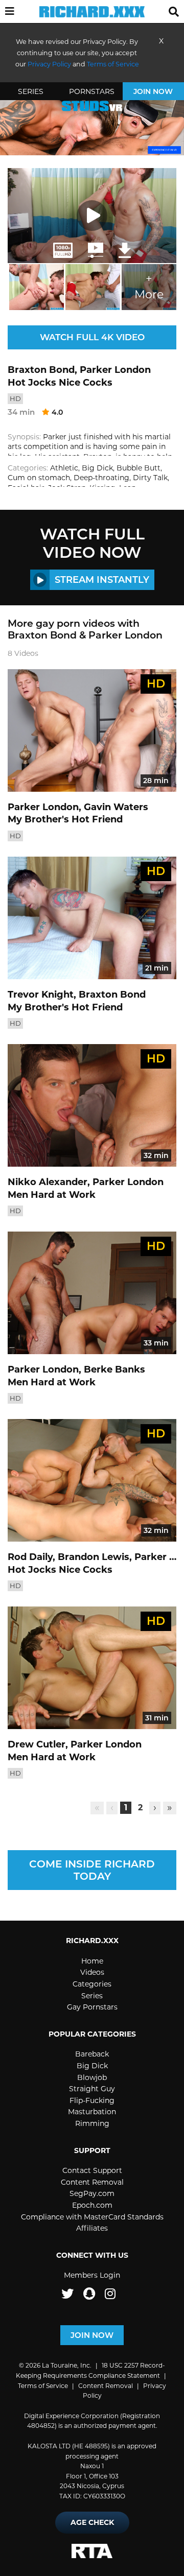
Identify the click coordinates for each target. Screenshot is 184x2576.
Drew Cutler (37, 1744)
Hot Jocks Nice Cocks (60, 383)
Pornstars (92, 91)
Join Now (153, 91)
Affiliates (92, 2228)
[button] (10, 12)
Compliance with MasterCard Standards (92, 2217)
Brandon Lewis (94, 1557)
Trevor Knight (41, 995)
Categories (92, 1984)
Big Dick (97, 468)
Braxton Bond (41, 370)
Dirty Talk (150, 478)
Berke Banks (114, 1369)
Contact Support (92, 2170)
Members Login (92, 2275)
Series (31, 91)
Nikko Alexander (48, 1182)
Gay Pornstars (92, 2007)
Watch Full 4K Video (92, 337)
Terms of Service (43, 2386)
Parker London (115, 370)
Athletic (64, 468)
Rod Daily (30, 1557)
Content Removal (92, 2182)
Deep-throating (101, 478)
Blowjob (92, 2077)
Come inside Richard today (92, 1870)
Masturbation (92, 2112)
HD (15, 398)
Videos (92, 1972)
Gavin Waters (116, 807)
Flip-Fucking (92, 2100)
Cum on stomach (39, 478)
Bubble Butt (139, 468)
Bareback (92, 2054)
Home (92, 1961)
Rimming (92, 2123)
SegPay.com (92, 2193)
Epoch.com (92, 2205)
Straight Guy (92, 2089)
